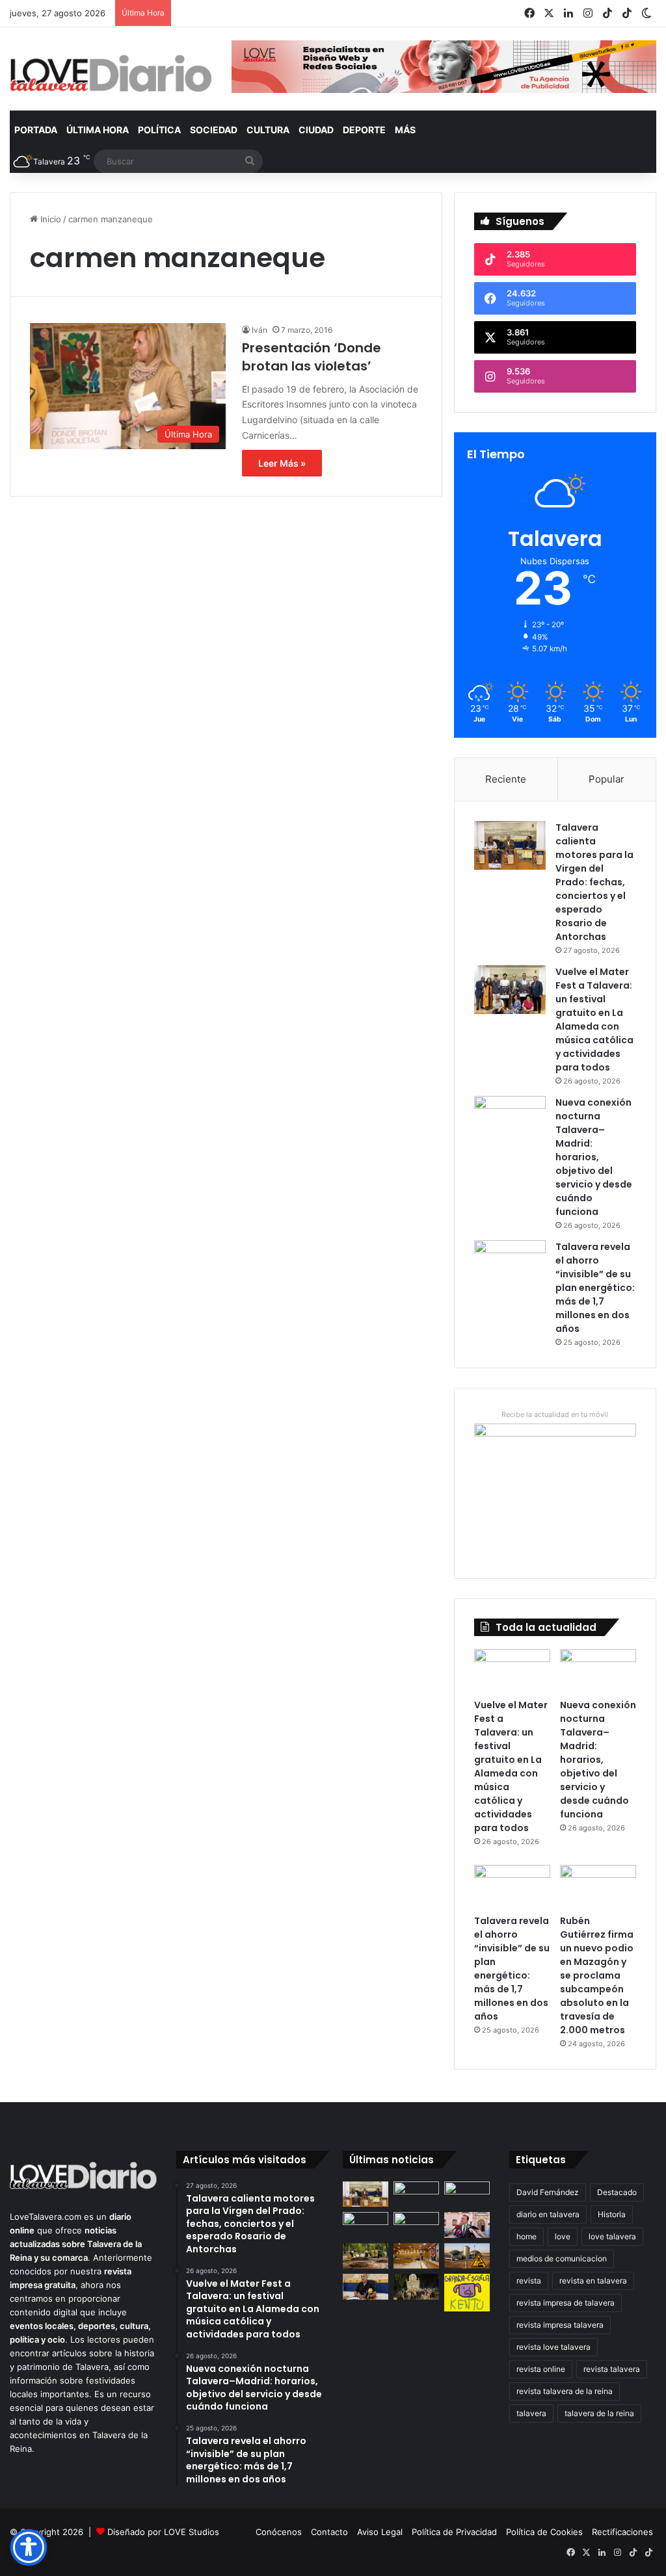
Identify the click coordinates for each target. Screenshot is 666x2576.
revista (529, 2281)
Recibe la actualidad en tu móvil (555, 1414)
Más (405, 130)
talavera (531, 2413)
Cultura (268, 130)
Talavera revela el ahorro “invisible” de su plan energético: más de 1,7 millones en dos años (595, 1288)
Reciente (506, 779)
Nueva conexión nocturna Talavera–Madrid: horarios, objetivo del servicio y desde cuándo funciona (594, 1157)
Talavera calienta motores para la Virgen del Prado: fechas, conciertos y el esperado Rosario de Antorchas (594, 882)
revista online (541, 2369)
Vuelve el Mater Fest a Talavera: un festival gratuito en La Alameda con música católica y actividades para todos (594, 1020)
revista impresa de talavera (566, 2303)
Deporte (364, 130)
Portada (36, 130)
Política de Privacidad (454, 2532)
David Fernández (548, 2192)
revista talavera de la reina (565, 2391)
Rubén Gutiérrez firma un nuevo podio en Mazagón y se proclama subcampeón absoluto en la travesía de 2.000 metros (597, 1975)
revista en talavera (593, 2281)
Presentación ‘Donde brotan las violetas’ (312, 357)
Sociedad (214, 130)
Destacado (617, 2192)
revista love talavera (553, 2347)
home (526, 2236)
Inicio (49, 219)
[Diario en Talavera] (111, 74)
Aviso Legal (380, 2532)
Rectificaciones (622, 2532)
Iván (260, 330)
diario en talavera (548, 2214)
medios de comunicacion (562, 2258)
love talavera (612, 2236)
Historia (612, 2214)
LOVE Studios (192, 2532)
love (563, 2236)
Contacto (329, 2532)
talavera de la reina (599, 2413)
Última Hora (98, 130)
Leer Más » (282, 463)
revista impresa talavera (560, 2325)
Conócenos (279, 2532)
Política (159, 130)
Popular (606, 779)
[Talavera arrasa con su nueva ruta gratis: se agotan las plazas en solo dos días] (416, 2286)
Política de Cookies (544, 2532)
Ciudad (316, 130)
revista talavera (612, 2369)
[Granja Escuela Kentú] (467, 2293)
